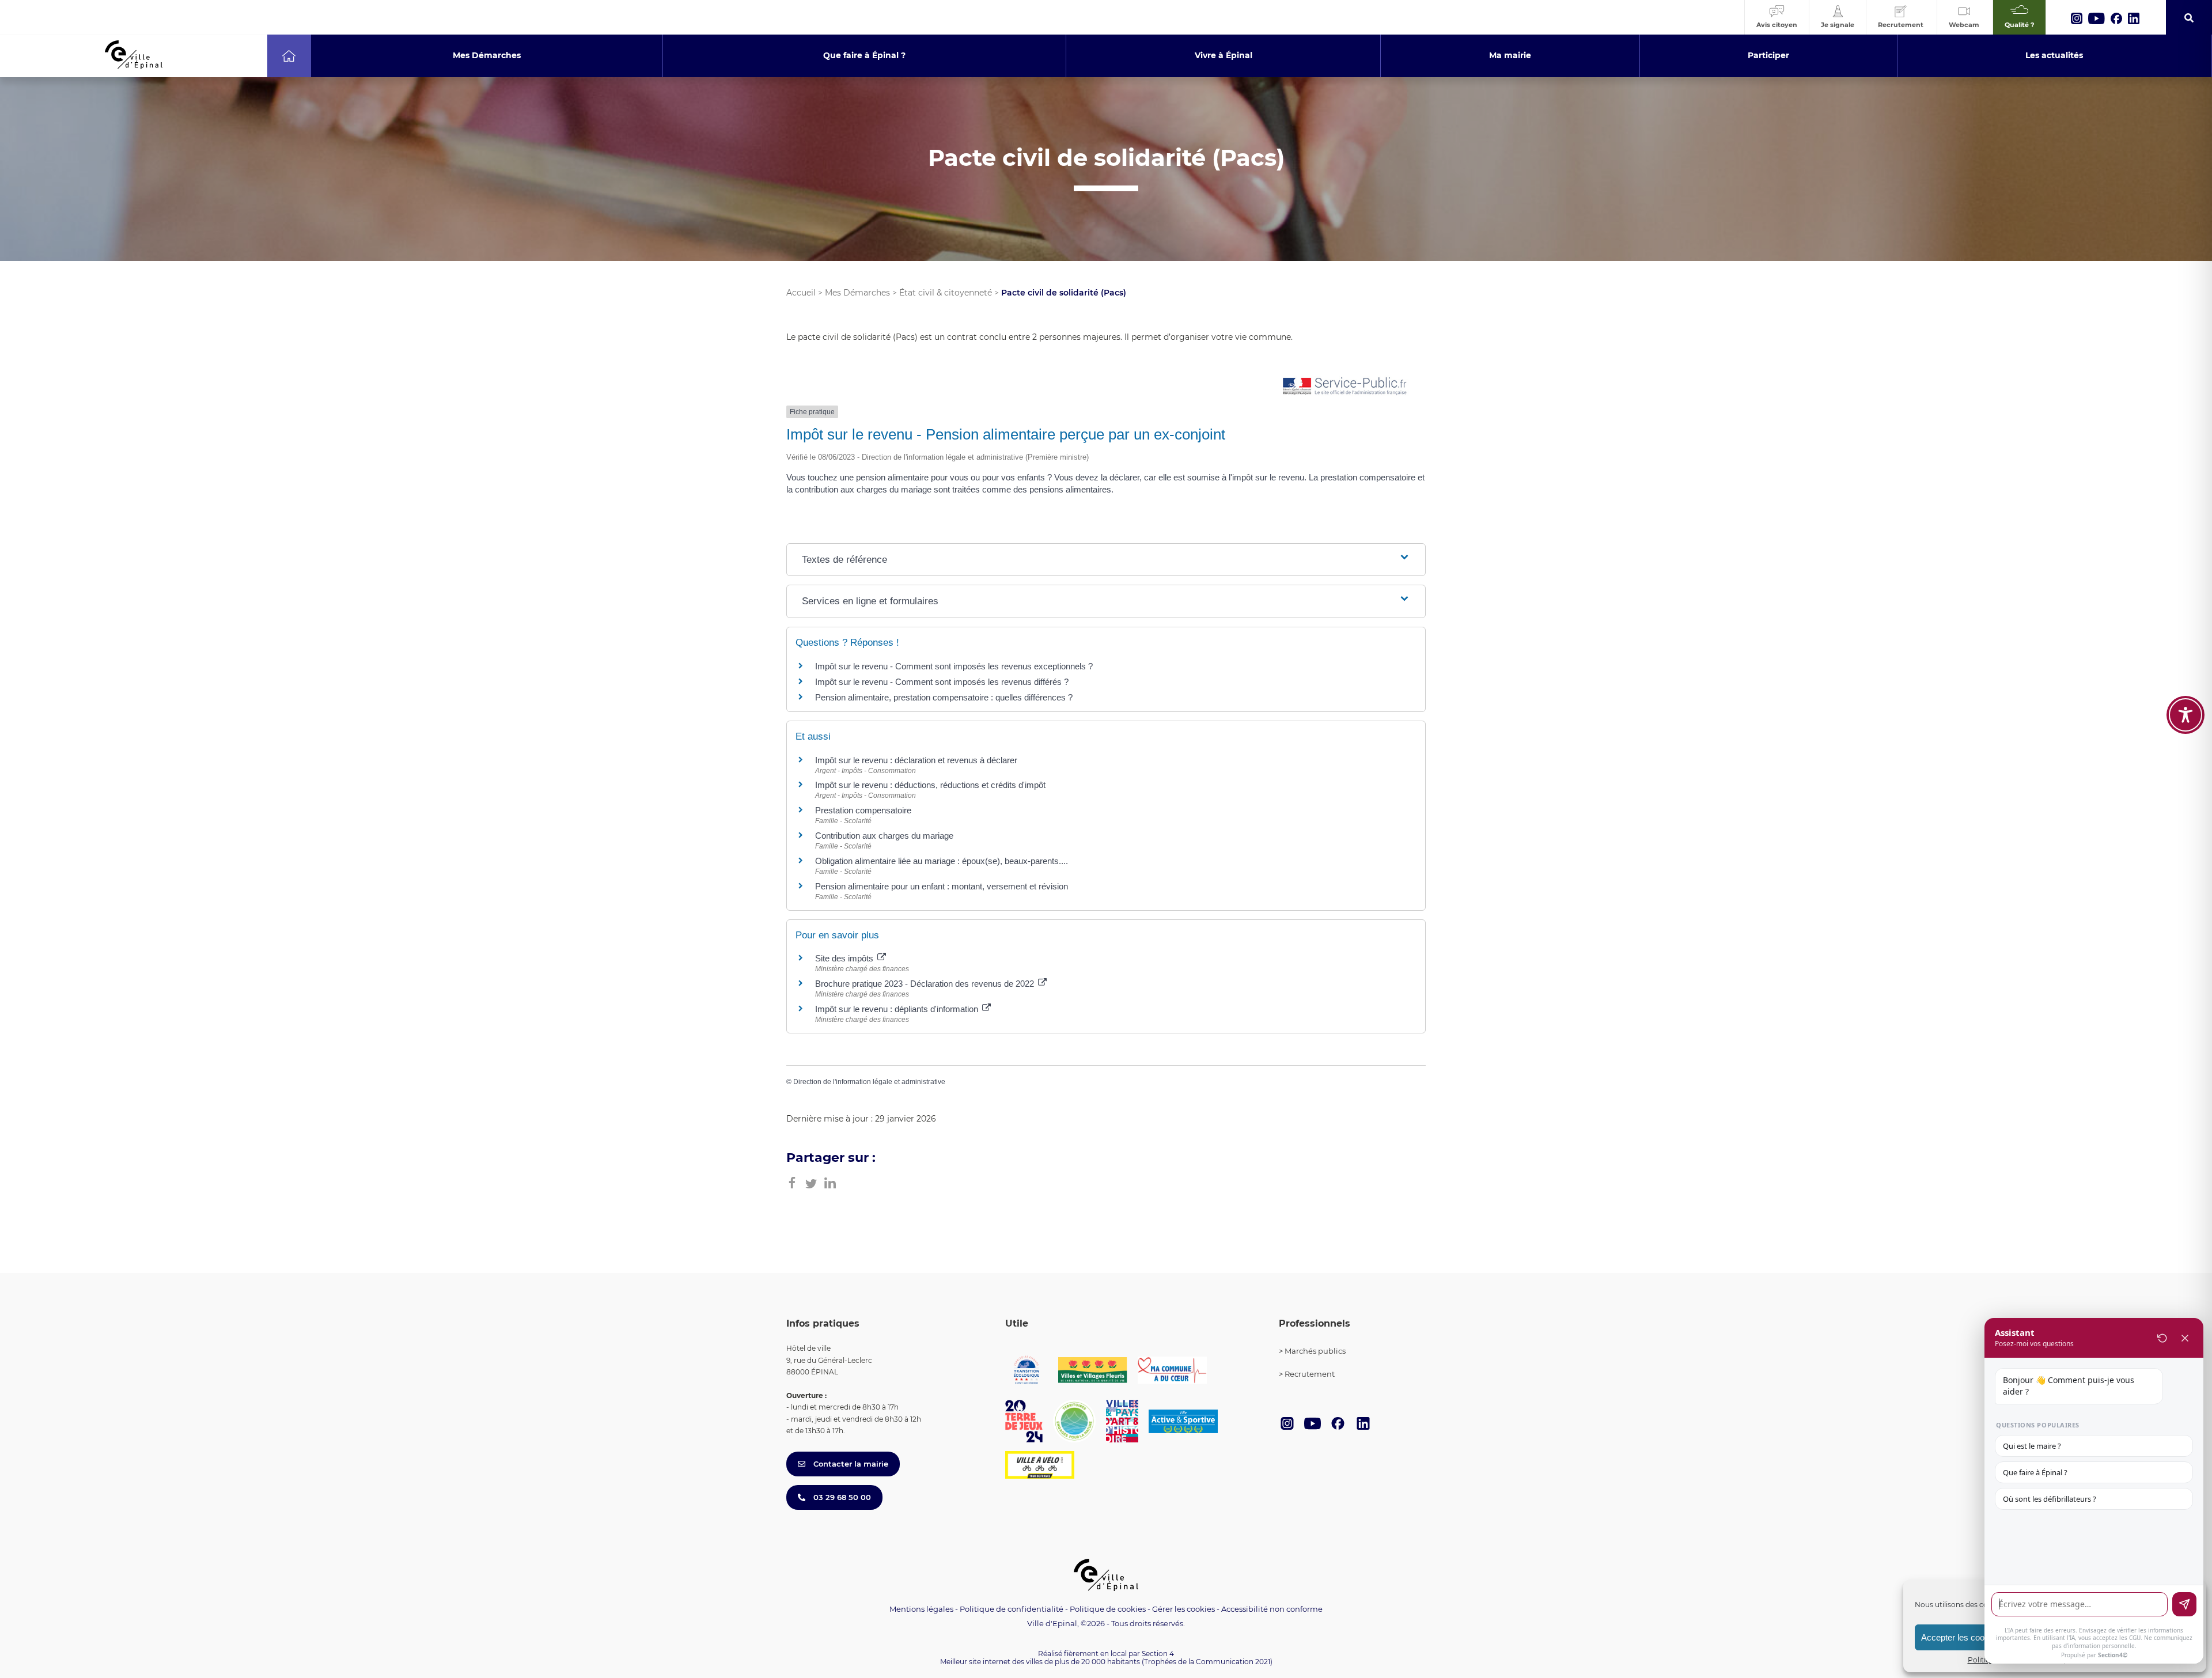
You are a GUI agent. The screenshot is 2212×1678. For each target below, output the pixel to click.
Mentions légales (921, 1609)
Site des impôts (845, 958)
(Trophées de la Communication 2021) (1207, 1662)
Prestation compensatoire (864, 810)
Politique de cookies (1108, 1609)
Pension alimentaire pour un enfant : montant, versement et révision (942, 886)
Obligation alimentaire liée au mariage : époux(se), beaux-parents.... (942, 861)
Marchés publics (1315, 1351)
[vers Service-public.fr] (1345, 387)
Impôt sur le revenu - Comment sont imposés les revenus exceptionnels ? (954, 666)
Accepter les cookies (1961, 1637)
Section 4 (1158, 1654)
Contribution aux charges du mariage (884, 836)
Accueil (801, 293)
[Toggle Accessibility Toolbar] (2186, 715)
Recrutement (1310, 1374)
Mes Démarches (857, 293)
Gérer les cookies (1183, 1609)
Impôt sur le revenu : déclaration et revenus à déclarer (916, 760)
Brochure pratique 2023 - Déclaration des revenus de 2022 (926, 984)
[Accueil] (289, 56)
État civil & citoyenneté (946, 293)
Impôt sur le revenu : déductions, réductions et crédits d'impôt (930, 785)
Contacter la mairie (850, 1464)
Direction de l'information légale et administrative (869, 1082)
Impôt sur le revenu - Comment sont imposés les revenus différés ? (942, 682)
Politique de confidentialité (1012, 1609)
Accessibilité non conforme (1272, 1609)
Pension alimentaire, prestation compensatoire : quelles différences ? (944, 697)
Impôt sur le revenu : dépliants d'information (898, 1009)
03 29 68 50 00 (841, 1497)
